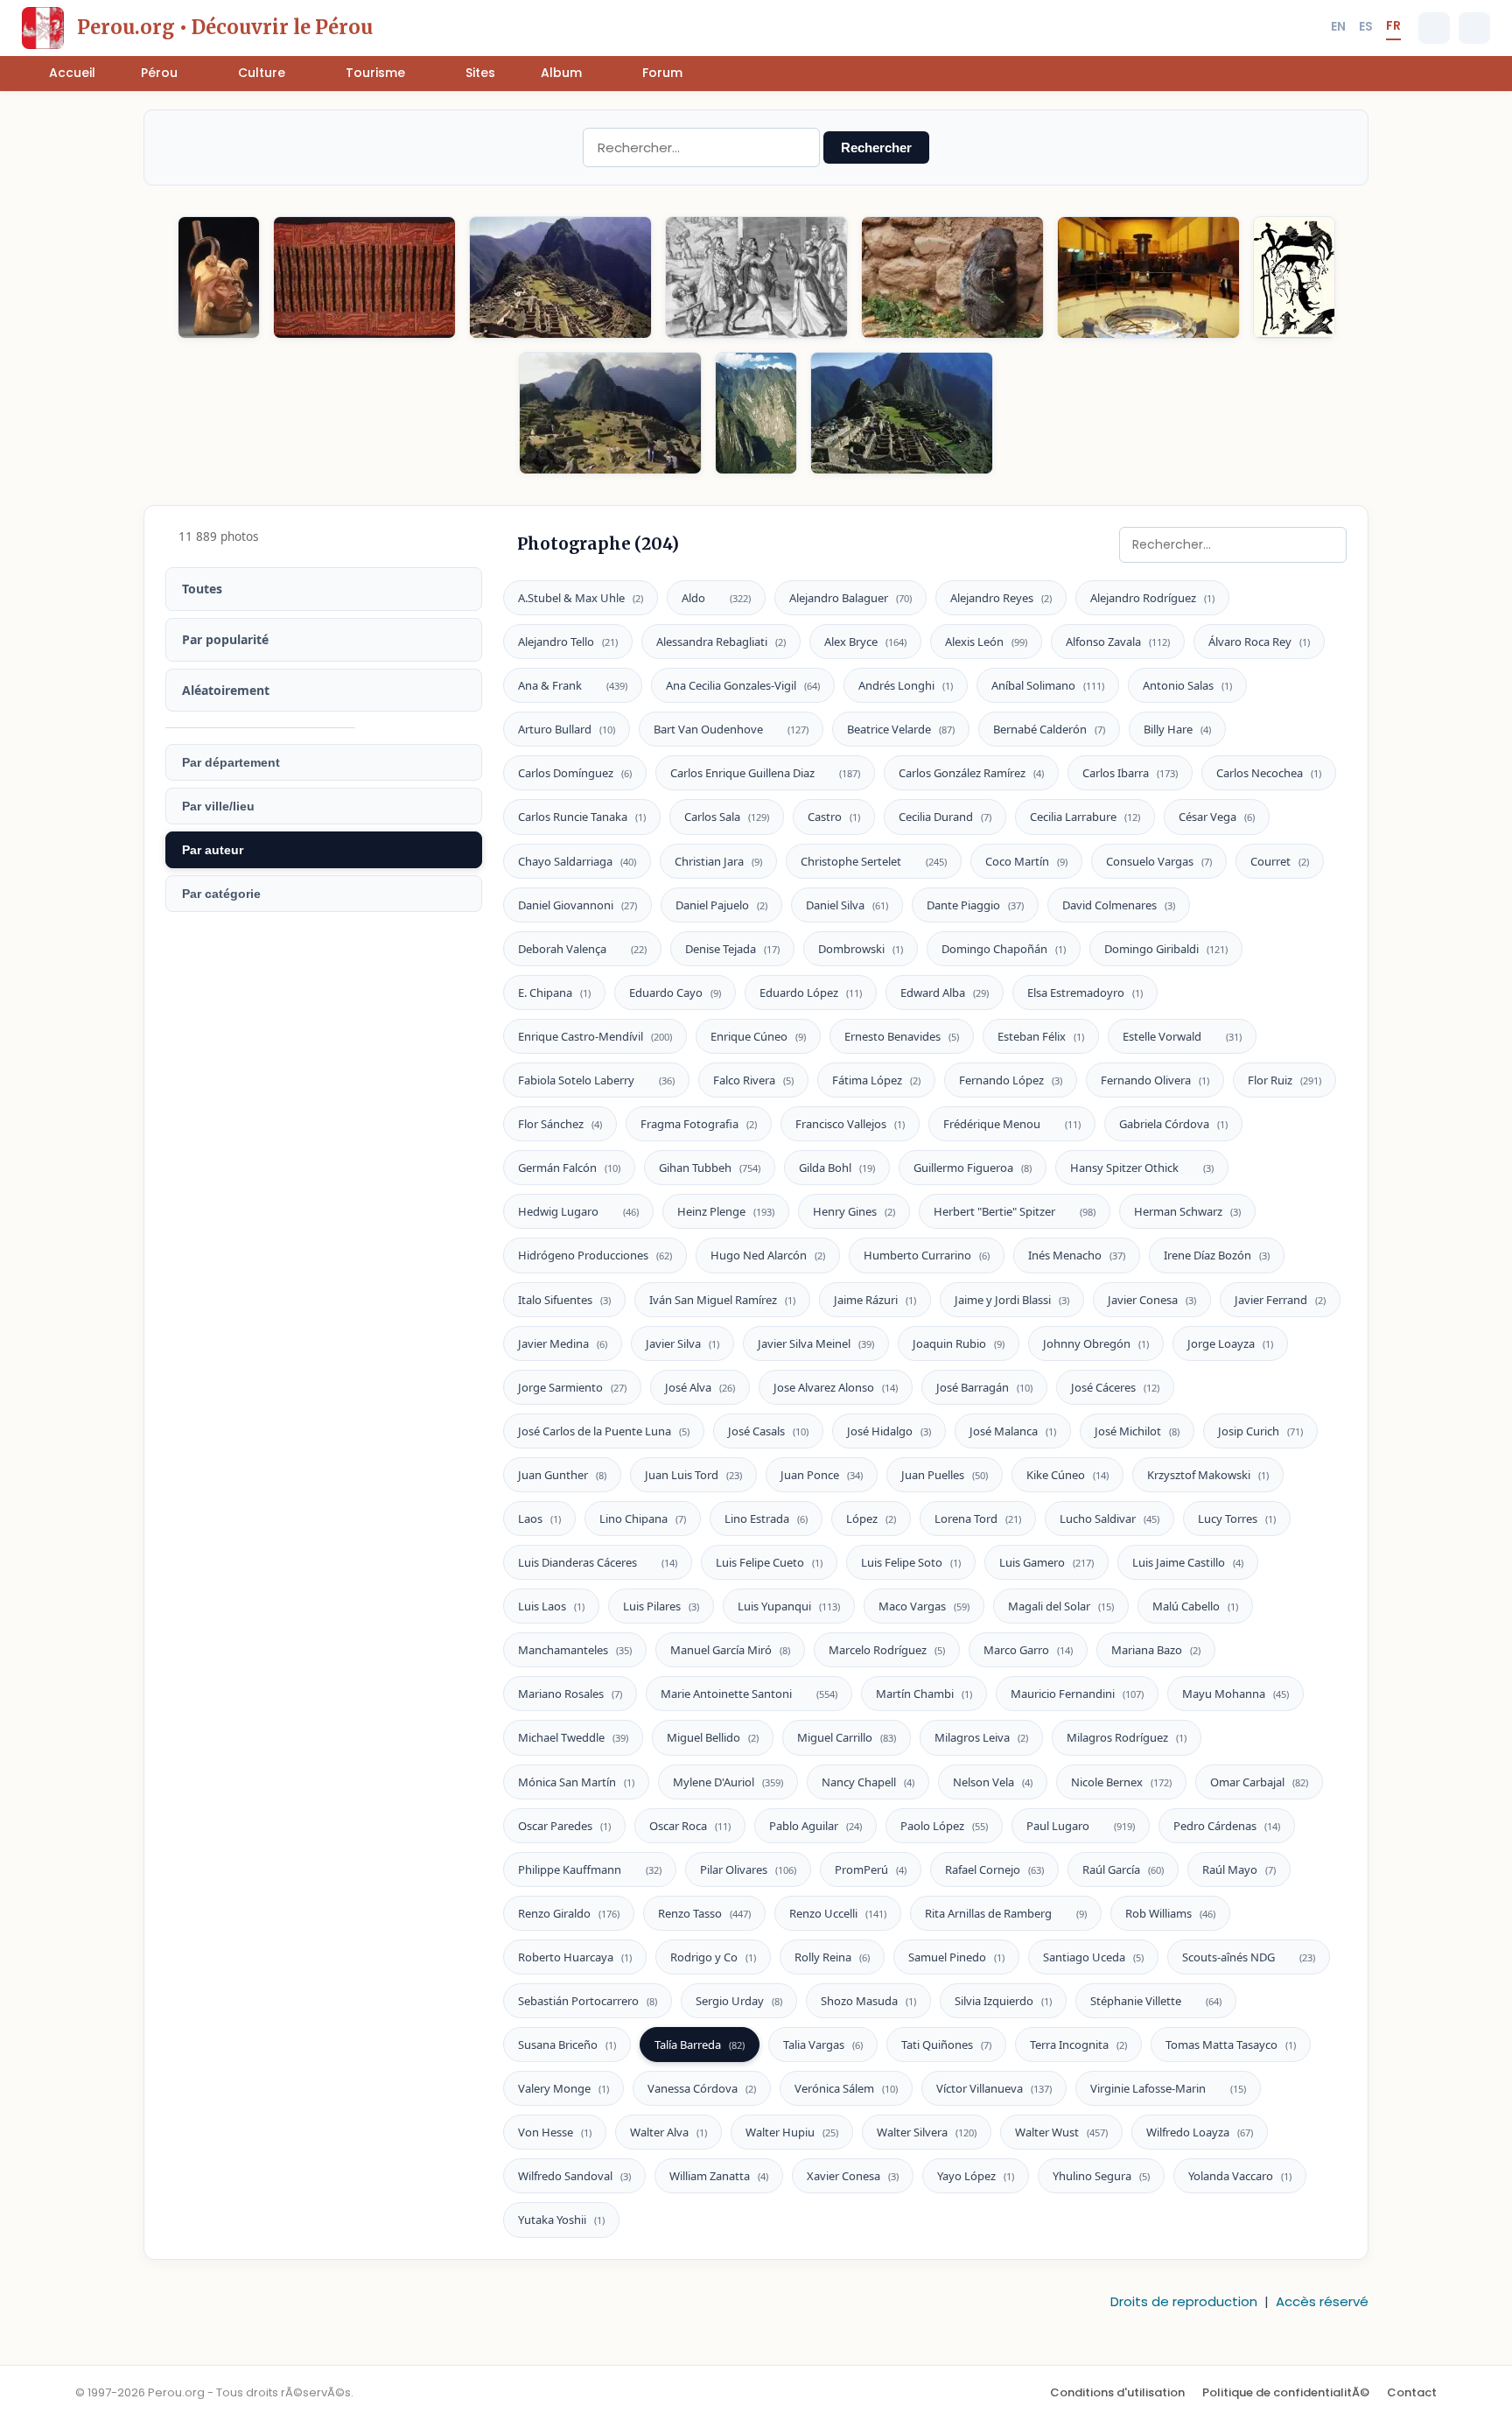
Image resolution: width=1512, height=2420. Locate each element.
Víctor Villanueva (994, 2088)
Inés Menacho (1077, 1255)
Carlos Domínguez (575, 773)
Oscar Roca (690, 1826)
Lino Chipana (643, 1519)
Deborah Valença (582, 949)
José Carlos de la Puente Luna (604, 1431)
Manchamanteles (575, 1650)
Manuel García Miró (730, 1650)
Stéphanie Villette (1156, 2001)
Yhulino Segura (1101, 2176)
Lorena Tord (978, 1519)
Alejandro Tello (568, 642)
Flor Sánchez (560, 1124)
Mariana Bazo (1156, 1650)
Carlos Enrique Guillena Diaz (765, 773)
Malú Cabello (1195, 1606)
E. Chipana (554, 993)
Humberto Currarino (927, 1255)
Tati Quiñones (946, 2045)
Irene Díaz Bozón (1217, 1255)
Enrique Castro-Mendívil (595, 1036)
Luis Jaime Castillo (1188, 1562)
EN (1338, 26)
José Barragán (984, 1387)
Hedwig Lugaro (578, 1211)
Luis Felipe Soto (911, 1562)
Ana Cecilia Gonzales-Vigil (743, 685)
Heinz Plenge (726, 1211)
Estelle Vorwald (1182, 1036)
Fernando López (1011, 1080)
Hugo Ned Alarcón (768, 1255)
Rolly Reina (832, 1957)
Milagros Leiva (981, 1737)
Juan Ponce (822, 1475)
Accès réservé (1322, 2301)
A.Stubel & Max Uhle (581, 598)
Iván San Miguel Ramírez (722, 1300)
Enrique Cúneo (758, 1036)
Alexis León (986, 642)
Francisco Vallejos (850, 1124)
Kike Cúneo (1067, 1475)
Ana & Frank (573, 685)
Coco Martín (1026, 861)
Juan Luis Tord (693, 1475)
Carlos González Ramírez (971, 773)
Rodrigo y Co (713, 1957)
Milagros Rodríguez (1127, 1737)
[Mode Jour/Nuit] (1474, 28)
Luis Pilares (661, 1606)
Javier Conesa (1152, 1300)
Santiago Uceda (1093, 1957)
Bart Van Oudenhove (731, 729)
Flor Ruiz (1284, 1080)
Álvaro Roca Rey (1259, 642)
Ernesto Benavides (902, 1036)
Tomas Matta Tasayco (1231, 2045)
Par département (231, 762)
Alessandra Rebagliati (721, 642)
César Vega (1217, 817)
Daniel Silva (847, 905)
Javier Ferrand (1280, 1300)
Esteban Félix (1041, 1036)
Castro (834, 817)
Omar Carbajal (1259, 1782)
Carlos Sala (727, 817)
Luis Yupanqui (789, 1606)
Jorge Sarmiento (572, 1387)
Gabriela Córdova (1173, 1124)
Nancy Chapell (868, 1782)
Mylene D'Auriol (728, 1782)
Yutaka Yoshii (561, 2220)
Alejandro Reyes (1001, 598)
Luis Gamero (1046, 1562)
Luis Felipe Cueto (769, 1562)
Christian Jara (718, 861)
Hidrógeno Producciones (595, 1255)
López (871, 1519)
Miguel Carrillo (847, 1737)
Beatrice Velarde (901, 729)
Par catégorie (221, 894)
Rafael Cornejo (994, 1869)
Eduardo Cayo (675, 993)
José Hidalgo (889, 1431)
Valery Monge (563, 2088)
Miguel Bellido (713, 1737)
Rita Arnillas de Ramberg (1006, 1913)
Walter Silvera (927, 2132)
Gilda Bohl (837, 1168)
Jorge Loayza (1230, 1343)
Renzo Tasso (704, 1913)
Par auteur (213, 850)
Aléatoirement (226, 690)
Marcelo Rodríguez (887, 1650)
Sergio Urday (739, 2001)
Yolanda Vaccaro (1240, 2176)
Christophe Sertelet (874, 861)
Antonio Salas (1187, 685)
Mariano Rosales (570, 1694)
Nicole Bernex (1121, 1782)
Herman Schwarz (1187, 1211)
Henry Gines (854, 1211)
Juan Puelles (945, 1475)
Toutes (202, 589)
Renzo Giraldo (569, 1913)
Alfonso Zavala (1118, 642)
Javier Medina (563, 1343)
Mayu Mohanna (1235, 1694)
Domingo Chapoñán (1004, 949)
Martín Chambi (924, 1694)
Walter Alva (668, 2132)
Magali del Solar (1061, 1606)
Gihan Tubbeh (710, 1168)
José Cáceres (1115, 1387)
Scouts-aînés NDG (1249, 1957)
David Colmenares (1119, 905)
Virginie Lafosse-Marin (1168, 2088)
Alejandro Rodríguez (1152, 598)
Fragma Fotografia (699, 1124)
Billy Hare (1177, 729)
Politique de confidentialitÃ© (1286, 2392)
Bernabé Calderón (1049, 729)
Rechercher (876, 147)
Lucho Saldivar (1109, 1519)
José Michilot (1137, 1431)
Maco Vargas (924, 1606)
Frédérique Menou (1012, 1124)
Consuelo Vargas (1159, 861)
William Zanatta (719, 2176)
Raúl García (1123, 1869)
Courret (1280, 861)
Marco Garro (1028, 1650)
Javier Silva (682, 1343)
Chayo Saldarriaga (577, 861)
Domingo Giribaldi (1166, 949)
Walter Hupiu (792, 2132)
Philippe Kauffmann (590, 1869)
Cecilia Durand (945, 817)
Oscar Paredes (564, 1826)
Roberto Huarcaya (575, 1957)
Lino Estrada (766, 1519)
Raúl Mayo (1239, 1869)
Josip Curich (1260, 1431)
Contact (1412, 2392)
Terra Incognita (1078, 2045)
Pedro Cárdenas (1227, 1826)
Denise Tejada (732, 949)
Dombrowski (861, 949)
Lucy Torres (1237, 1519)
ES (1366, 26)
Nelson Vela (993, 1782)
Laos (539, 1519)
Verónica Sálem (846, 2088)
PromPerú (871, 1869)
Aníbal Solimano (1048, 685)
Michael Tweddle (573, 1737)
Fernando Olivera (1155, 1080)
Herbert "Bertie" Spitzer (1015, 1211)
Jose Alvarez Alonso (836, 1387)
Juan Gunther (562, 1475)
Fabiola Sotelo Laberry (596, 1080)
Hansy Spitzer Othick (1142, 1168)
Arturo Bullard (567, 729)
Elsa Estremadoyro (1085, 993)
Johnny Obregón (1096, 1343)
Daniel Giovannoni (577, 905)
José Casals (768, 1431)
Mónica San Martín (576, 1782)
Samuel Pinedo (956, 1957)
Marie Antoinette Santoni (749, 1694)
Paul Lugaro (1081, 1826)
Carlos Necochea (1269, 773)
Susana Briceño (567, 2045)
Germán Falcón (569, 1168)
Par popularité (225, 639)
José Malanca (1013, 1431)
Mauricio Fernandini (1077, 1694)
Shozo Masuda (868, 2001)
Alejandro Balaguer (850, 598)
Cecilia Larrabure (1085, 817)
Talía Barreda (700, 2045)
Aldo (716, 598)
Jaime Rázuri (875, 1300)
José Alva (700, 1387)
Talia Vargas (823, 2045)
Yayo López (976, 2176)
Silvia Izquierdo (1003, 2001)
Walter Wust (1061, 2132)
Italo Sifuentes (564, 1300)
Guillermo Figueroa (973, 1168)
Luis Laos (551, 1606)
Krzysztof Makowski (1208, 1475)
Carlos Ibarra (1130, 773)
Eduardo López (811, 993)
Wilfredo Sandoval (574, 2176)
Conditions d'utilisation (1117, 2392)
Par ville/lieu (218, 806)
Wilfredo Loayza (1200, 2132)
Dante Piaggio (975, 905)
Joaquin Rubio (959, 1343)
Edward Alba (945, 993)
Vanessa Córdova (702, 2088)
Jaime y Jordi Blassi (1012, 1300)
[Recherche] (1434, 28)
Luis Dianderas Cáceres (598, 1562)
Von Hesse (555, 2132)
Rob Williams (1170, 1913)
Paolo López (944, 1826)
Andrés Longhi (906, 685)
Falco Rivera (753, 1080)
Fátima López (876, 1080)
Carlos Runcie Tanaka (582, 817)
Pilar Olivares (748, 1869)
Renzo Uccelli (838, 1913)
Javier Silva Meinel (816, 1343)
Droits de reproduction (1184, 2301)
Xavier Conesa (853, 2176)
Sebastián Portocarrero (588, 2001)
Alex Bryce (865, 642)
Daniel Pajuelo (721, 905)
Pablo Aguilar (815, 1826)
